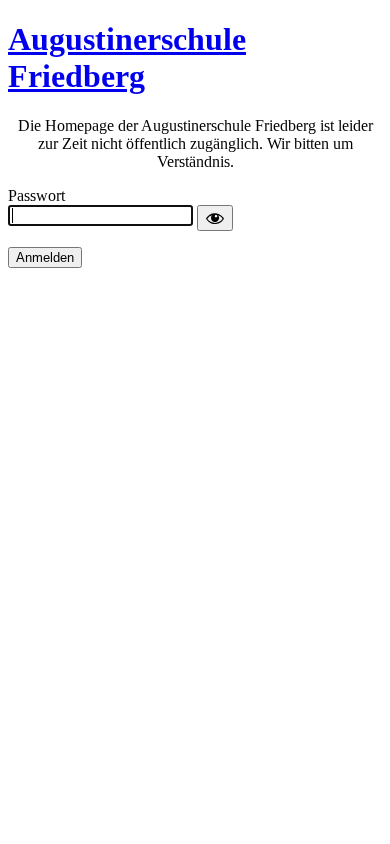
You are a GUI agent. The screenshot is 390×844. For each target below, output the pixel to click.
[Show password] (215, 218)
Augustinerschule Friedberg (127, 57)
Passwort (36, 195)
